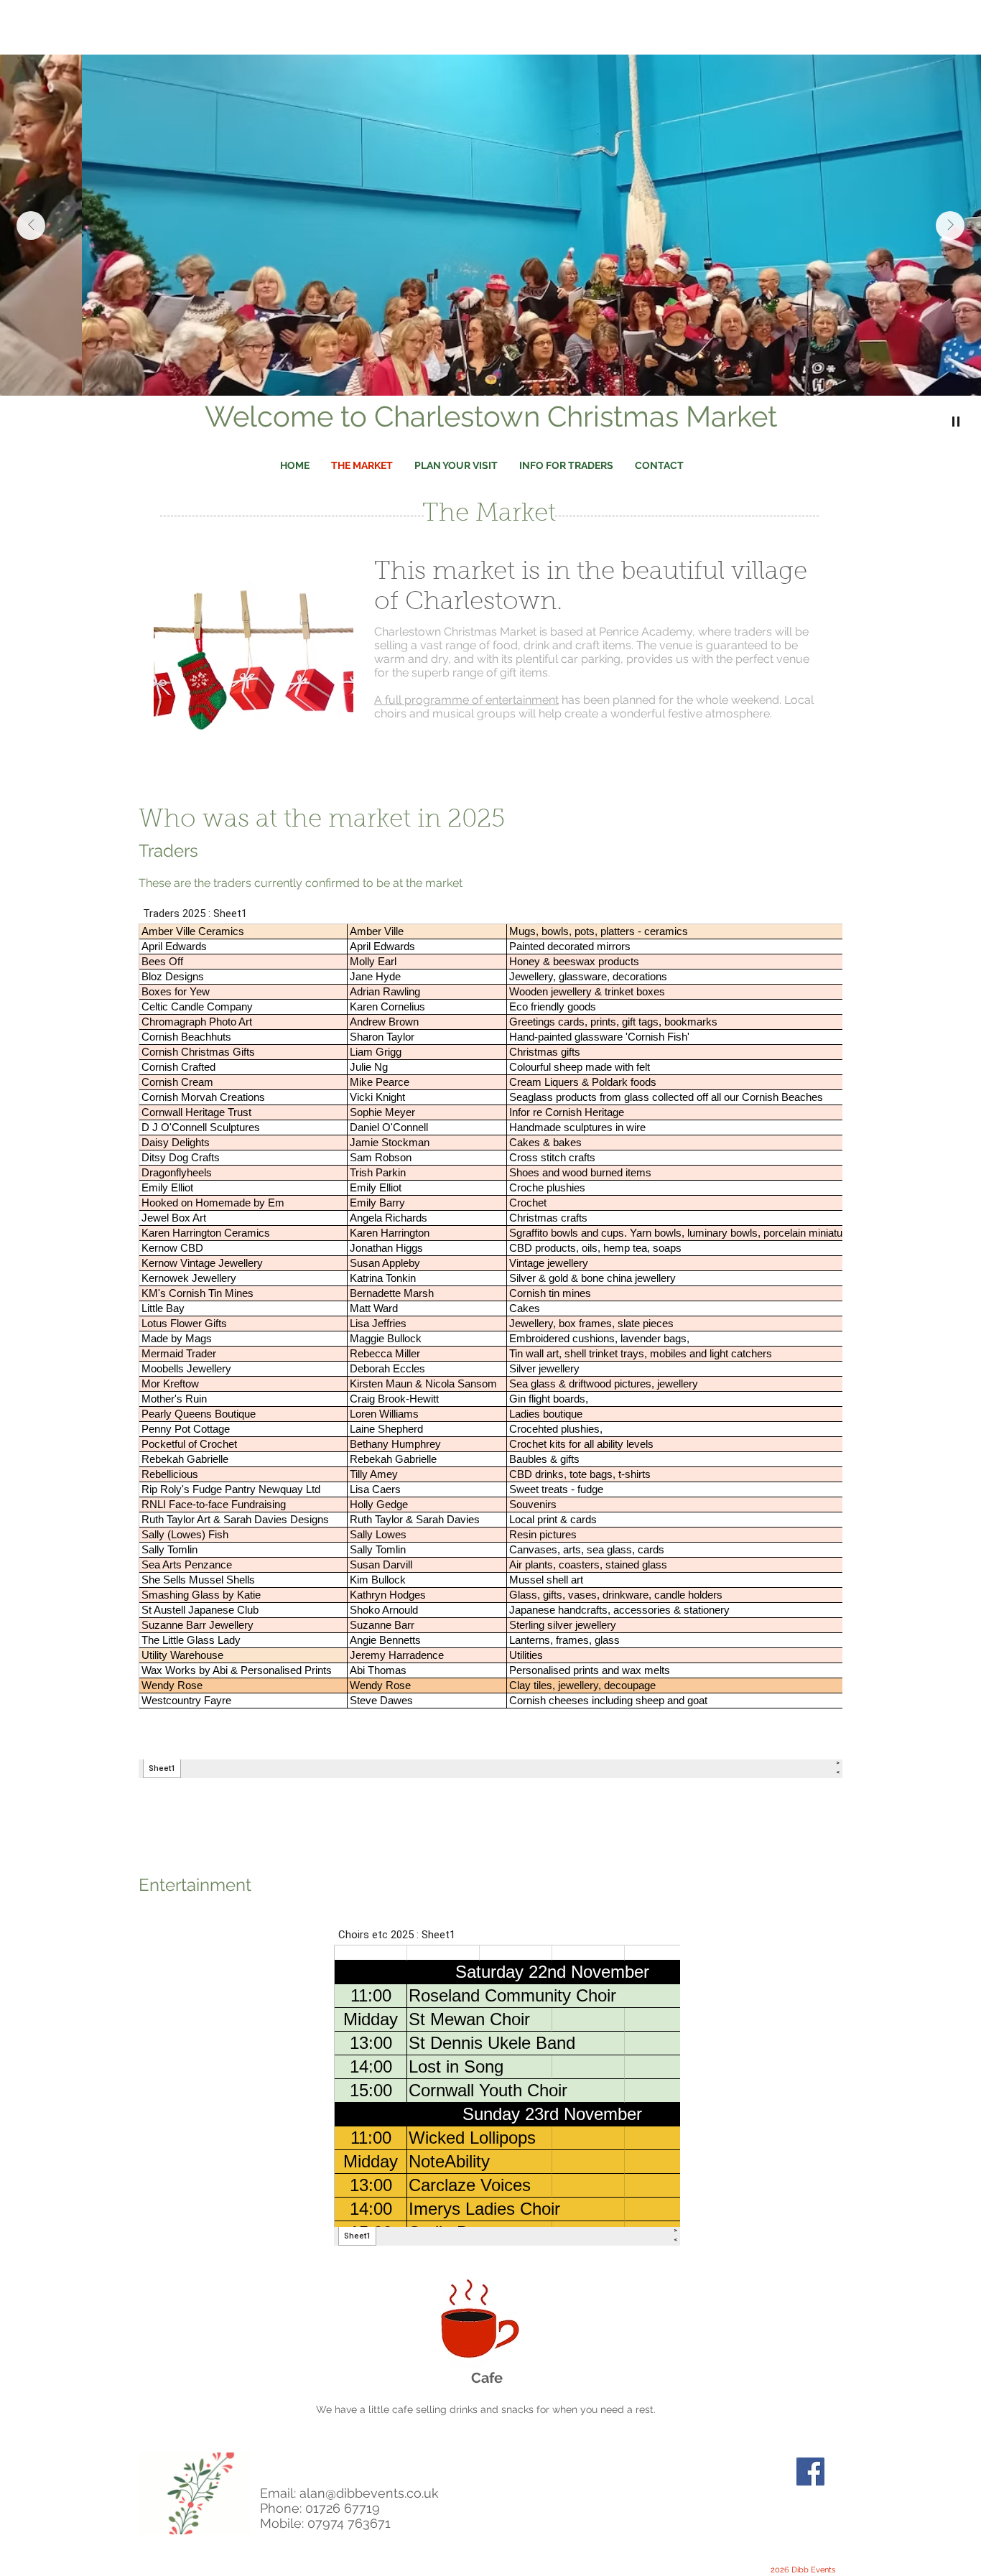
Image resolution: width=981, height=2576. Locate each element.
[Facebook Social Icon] (810, 2472)
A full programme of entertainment (466, 700)
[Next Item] (950, 225)
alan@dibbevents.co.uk (369, 2493)
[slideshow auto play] (956, 422)
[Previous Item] (31, 225)
